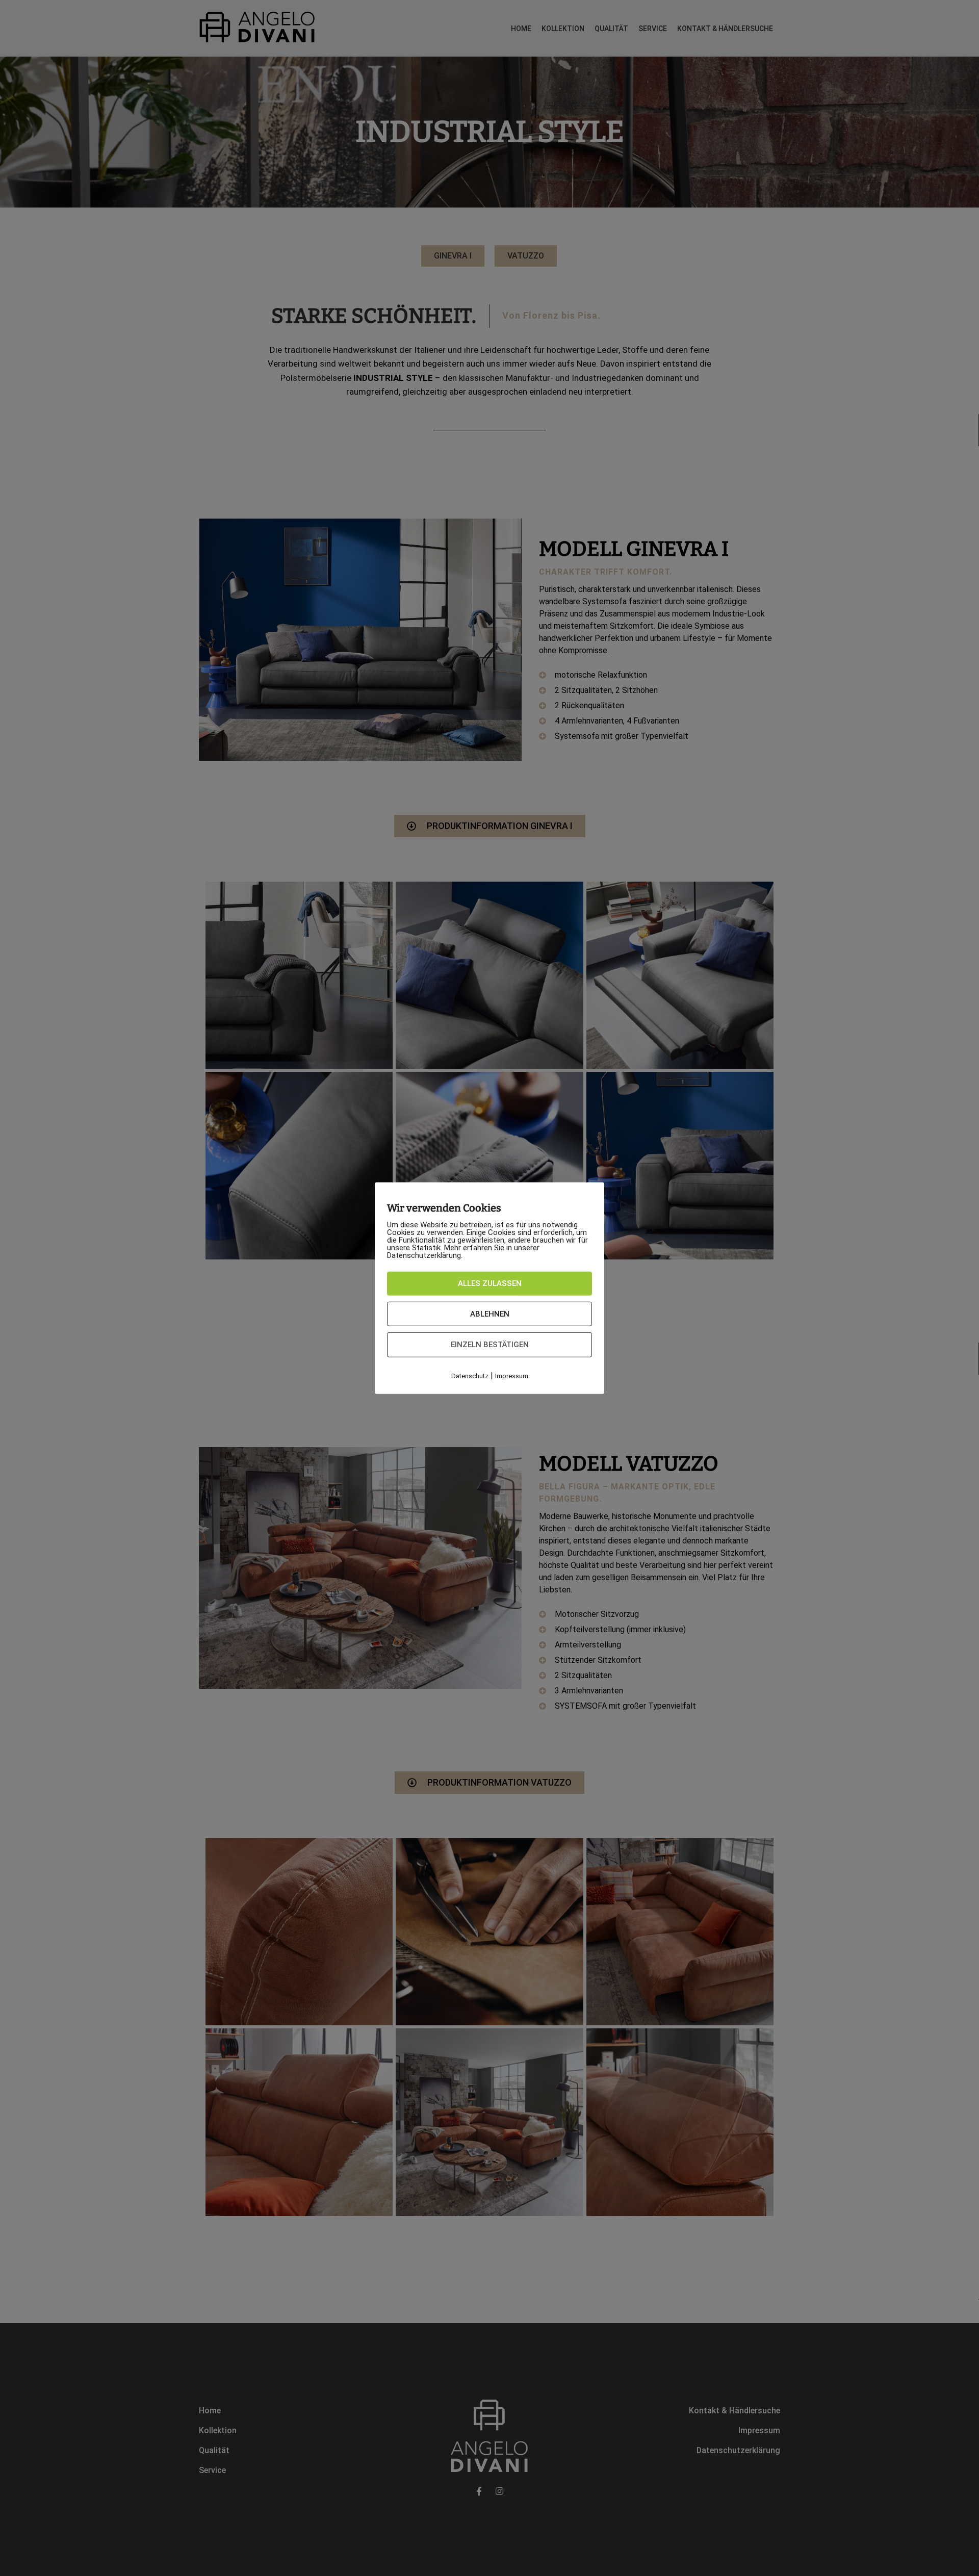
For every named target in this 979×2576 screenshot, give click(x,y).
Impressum (512, 1375)
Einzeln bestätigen (490, 1345)
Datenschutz (470, 1375)
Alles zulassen (490, 1283)
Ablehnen (490, 1313)
